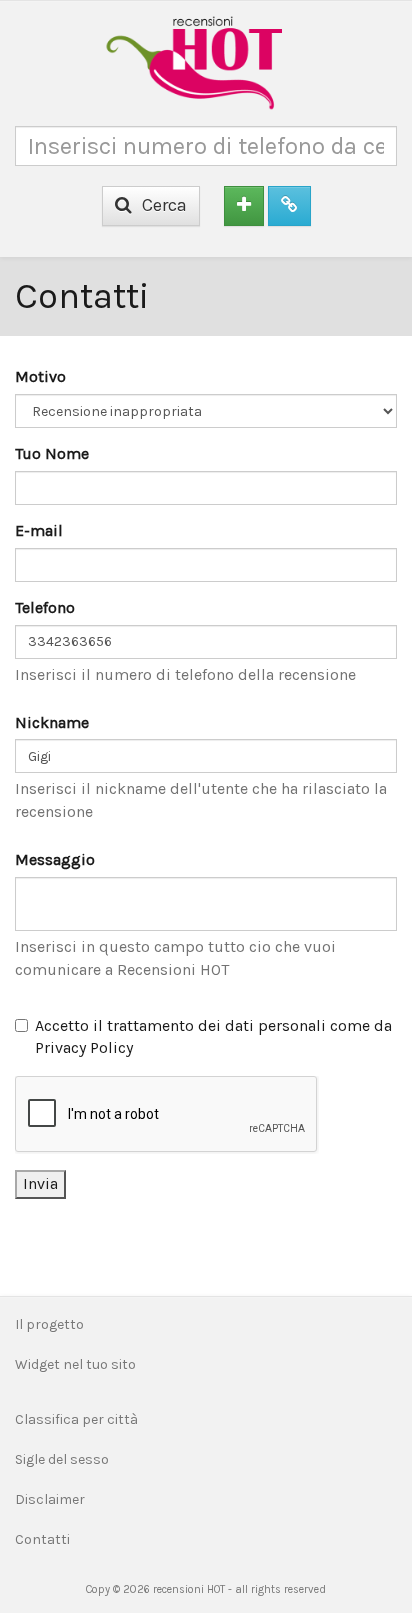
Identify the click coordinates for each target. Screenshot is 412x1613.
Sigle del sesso (62, 1459)
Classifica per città (76, 1419)
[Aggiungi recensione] (244, 206)
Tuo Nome (52, 453)
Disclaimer (50, 1499)
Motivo (40, 376)
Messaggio (55, 859)
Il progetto (49, 1324)
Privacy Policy (84, 1047)
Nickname (52, 722)
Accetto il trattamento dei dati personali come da (213, 1037)
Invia (40, 1183)
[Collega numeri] (289, 206)
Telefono (45, 607)
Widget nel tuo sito (75, 1364)
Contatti (42, 1539)
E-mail (39, 530)
